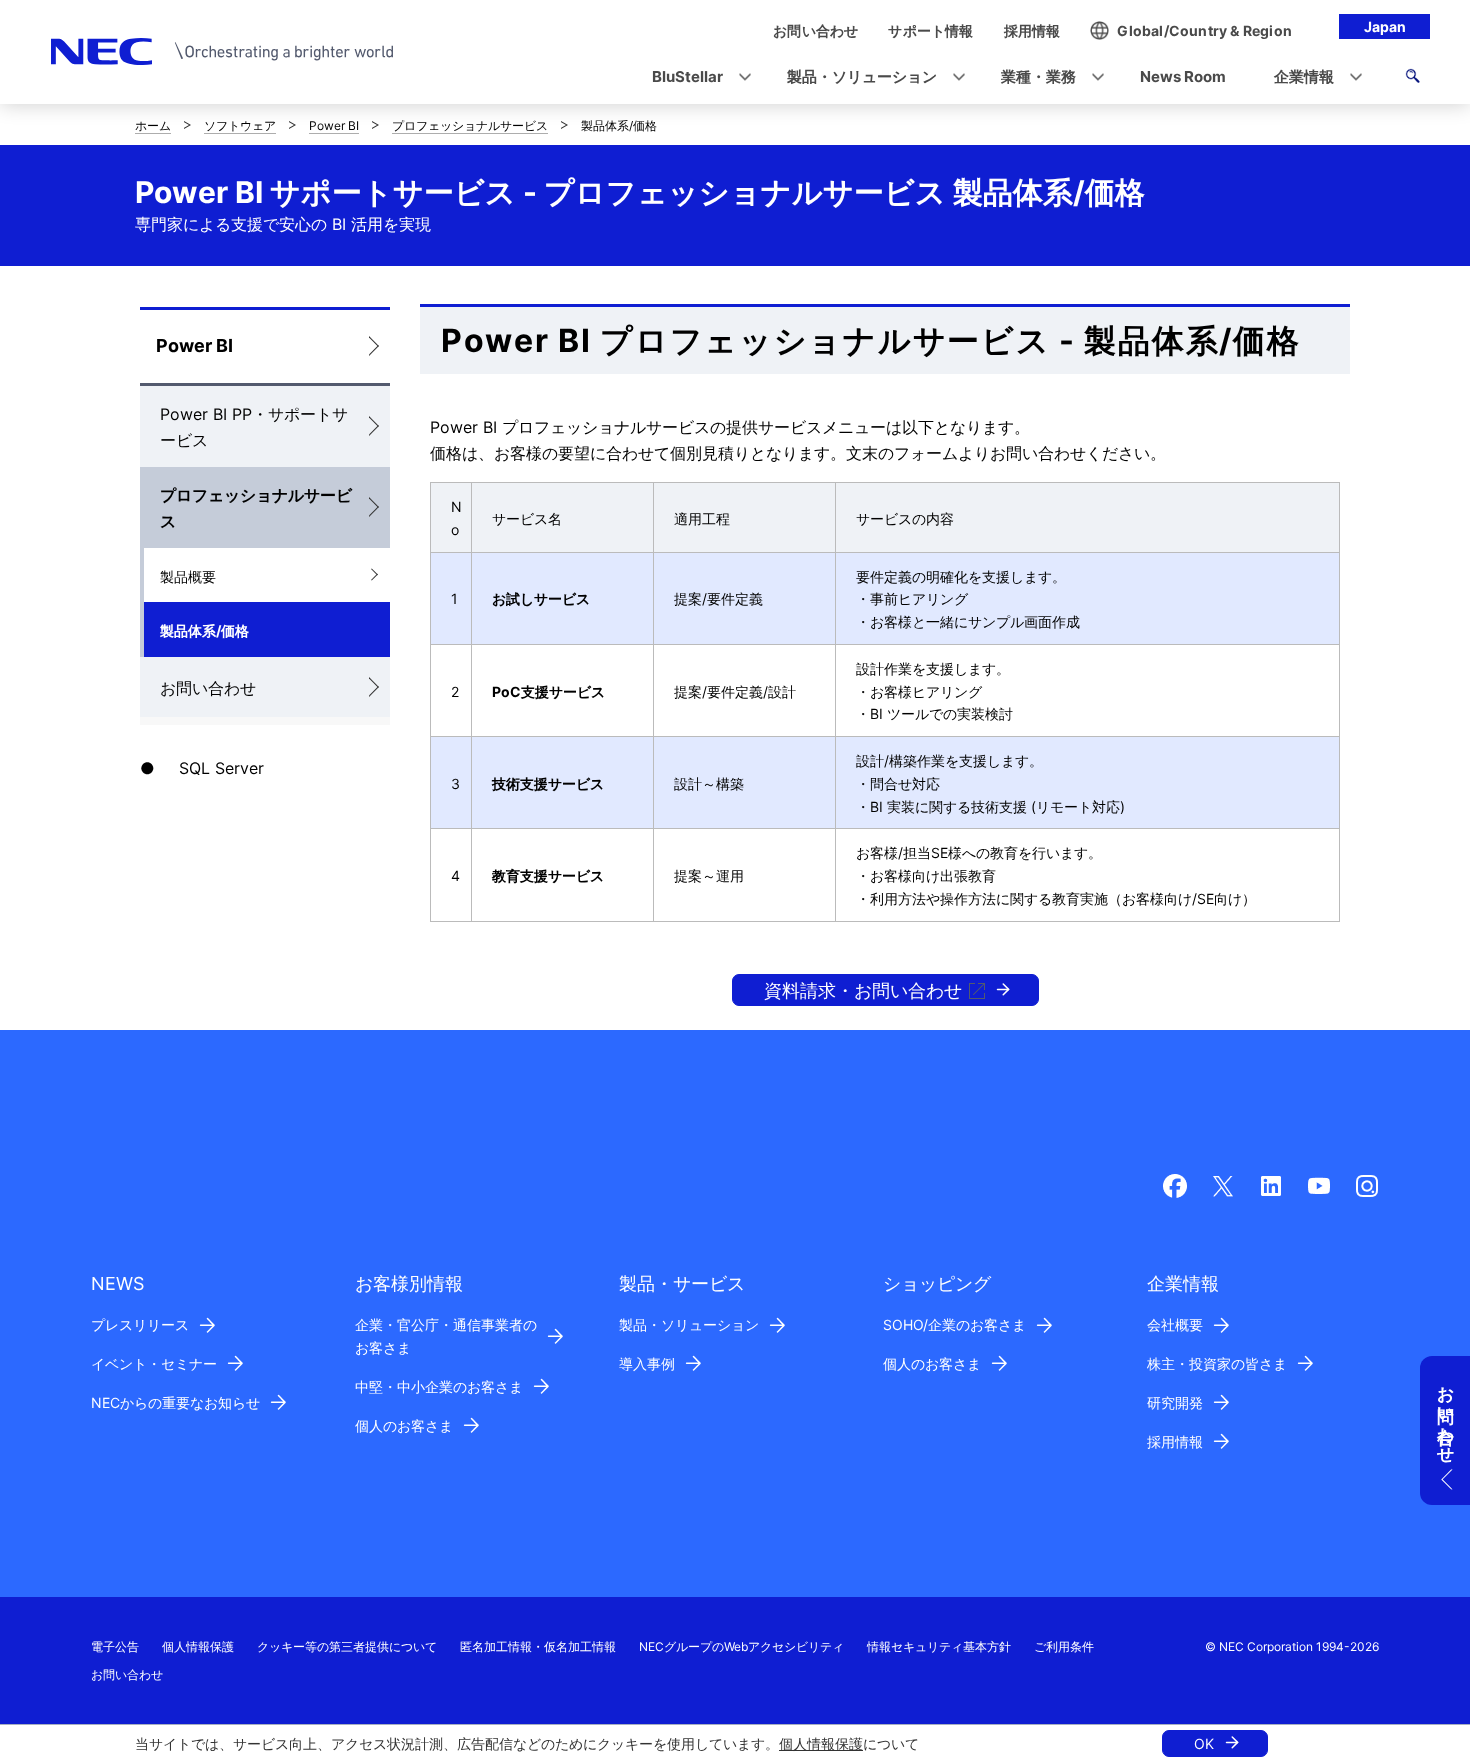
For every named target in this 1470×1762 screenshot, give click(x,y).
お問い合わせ (208, 688)
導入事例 (647, 1363)
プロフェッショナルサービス (470, 125)
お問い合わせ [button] (1446, 1415)
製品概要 (188, 576)
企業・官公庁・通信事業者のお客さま (446, 1336)
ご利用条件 (1064, 1646)
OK (1204, 1743)
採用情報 (1175, 1441)
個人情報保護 (821, 1743)
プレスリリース (140, 1324)
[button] (695, 77)
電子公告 (115, 1646)
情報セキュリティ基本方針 (939, 1646)
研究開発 (1175, 1402)
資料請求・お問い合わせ (863, 990)
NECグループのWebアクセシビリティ (741, 1646)
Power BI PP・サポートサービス (254, 427)
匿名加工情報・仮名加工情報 (538, 1646)
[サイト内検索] (1412, 79)
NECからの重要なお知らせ (175, 1402)
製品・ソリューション (689, 1324)
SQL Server (221, 768)
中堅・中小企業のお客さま (439, 1386)
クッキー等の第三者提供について (347, 1646)
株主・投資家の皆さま (1217, 1363)
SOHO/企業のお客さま (954, 1324)
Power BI (334, 125)
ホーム (153, 125)
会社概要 (1175, 1324)
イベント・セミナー (154, 1363)
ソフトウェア (240, 125)
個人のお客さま (404, 1425)
